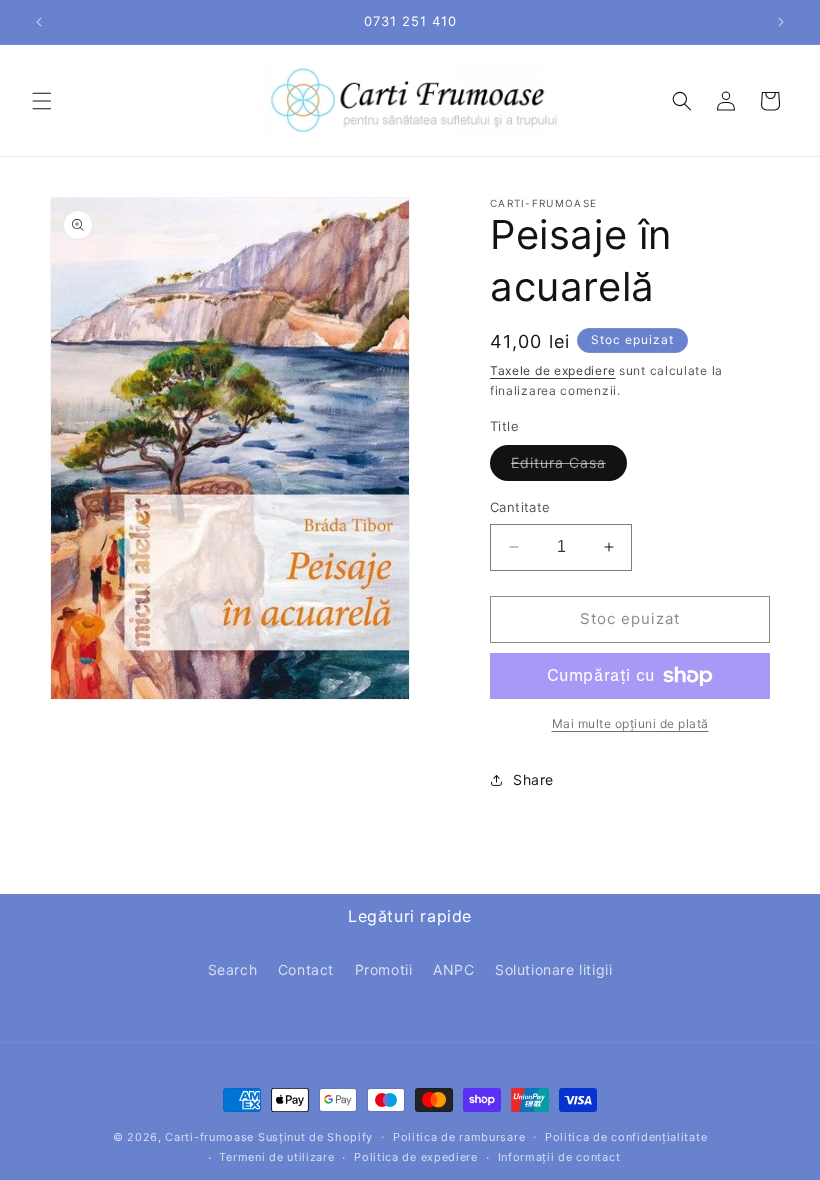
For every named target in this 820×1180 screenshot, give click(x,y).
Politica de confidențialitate (626, 1137)
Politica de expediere (416, 1157)
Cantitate (520, 507)
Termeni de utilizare (276, 1157)
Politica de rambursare (459, 1137)
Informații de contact (559, 1157)
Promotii (384, 969)
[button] (42, 101)
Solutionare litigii (553, 969)
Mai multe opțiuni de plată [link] (630, 723)
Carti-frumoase (209, 1137)
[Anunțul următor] (781, 22)
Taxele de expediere (552, 370)
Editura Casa (569, 467)
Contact (306, 969)
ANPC (453, 969)
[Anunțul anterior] (39, 22)
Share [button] (533, 779)
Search (233, 969)
